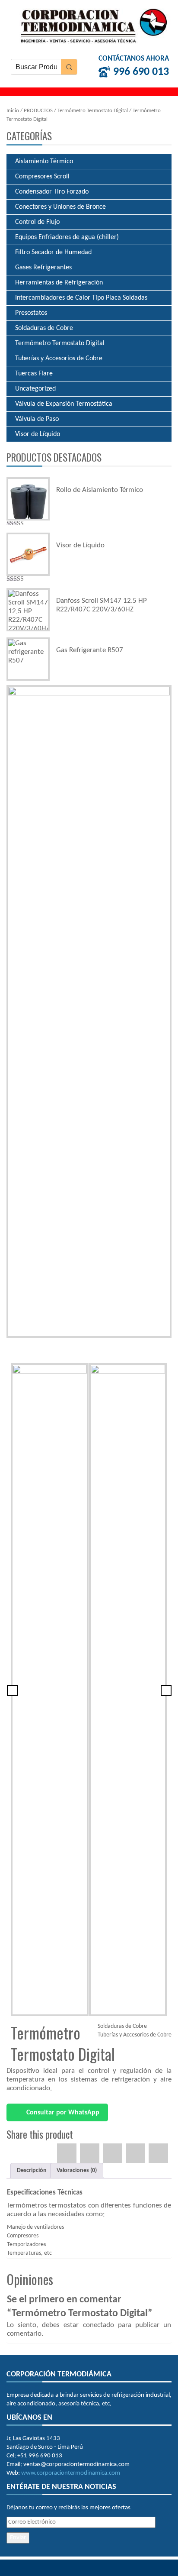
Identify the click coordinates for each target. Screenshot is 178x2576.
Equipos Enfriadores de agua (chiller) (67, 237)
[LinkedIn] (158, 2153)
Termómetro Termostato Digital (93, 111)
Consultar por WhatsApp (62, 2113)
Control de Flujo (37, 222)
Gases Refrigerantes (43, 268)
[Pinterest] (113, 2153)
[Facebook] (67, 2153)
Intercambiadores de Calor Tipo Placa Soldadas (81, 298)
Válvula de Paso (37, 419)
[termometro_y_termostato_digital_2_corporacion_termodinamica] (128, 1690)
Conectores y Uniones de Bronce (60, 207)
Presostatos (31, 313)
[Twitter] (90, 2153)
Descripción (32, 2170)
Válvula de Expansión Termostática (64, 404)
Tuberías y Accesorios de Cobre (59, 359)
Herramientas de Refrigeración (59, 283)
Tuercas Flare (34, 374)
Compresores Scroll (42, 177)
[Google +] (135, 2153)
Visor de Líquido (38, 434)
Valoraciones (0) (77, 2170)
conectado (99, 2325)
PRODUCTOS (38, 111)
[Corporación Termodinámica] (91, 25)
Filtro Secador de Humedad (53, 252)
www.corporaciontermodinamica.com (71, 2473)
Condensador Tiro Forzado (52, 192)
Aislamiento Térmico (44, 162)
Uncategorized (35, 389)
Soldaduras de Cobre (44, 328)
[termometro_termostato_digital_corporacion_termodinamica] (89, 1012)
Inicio (13, 111)
